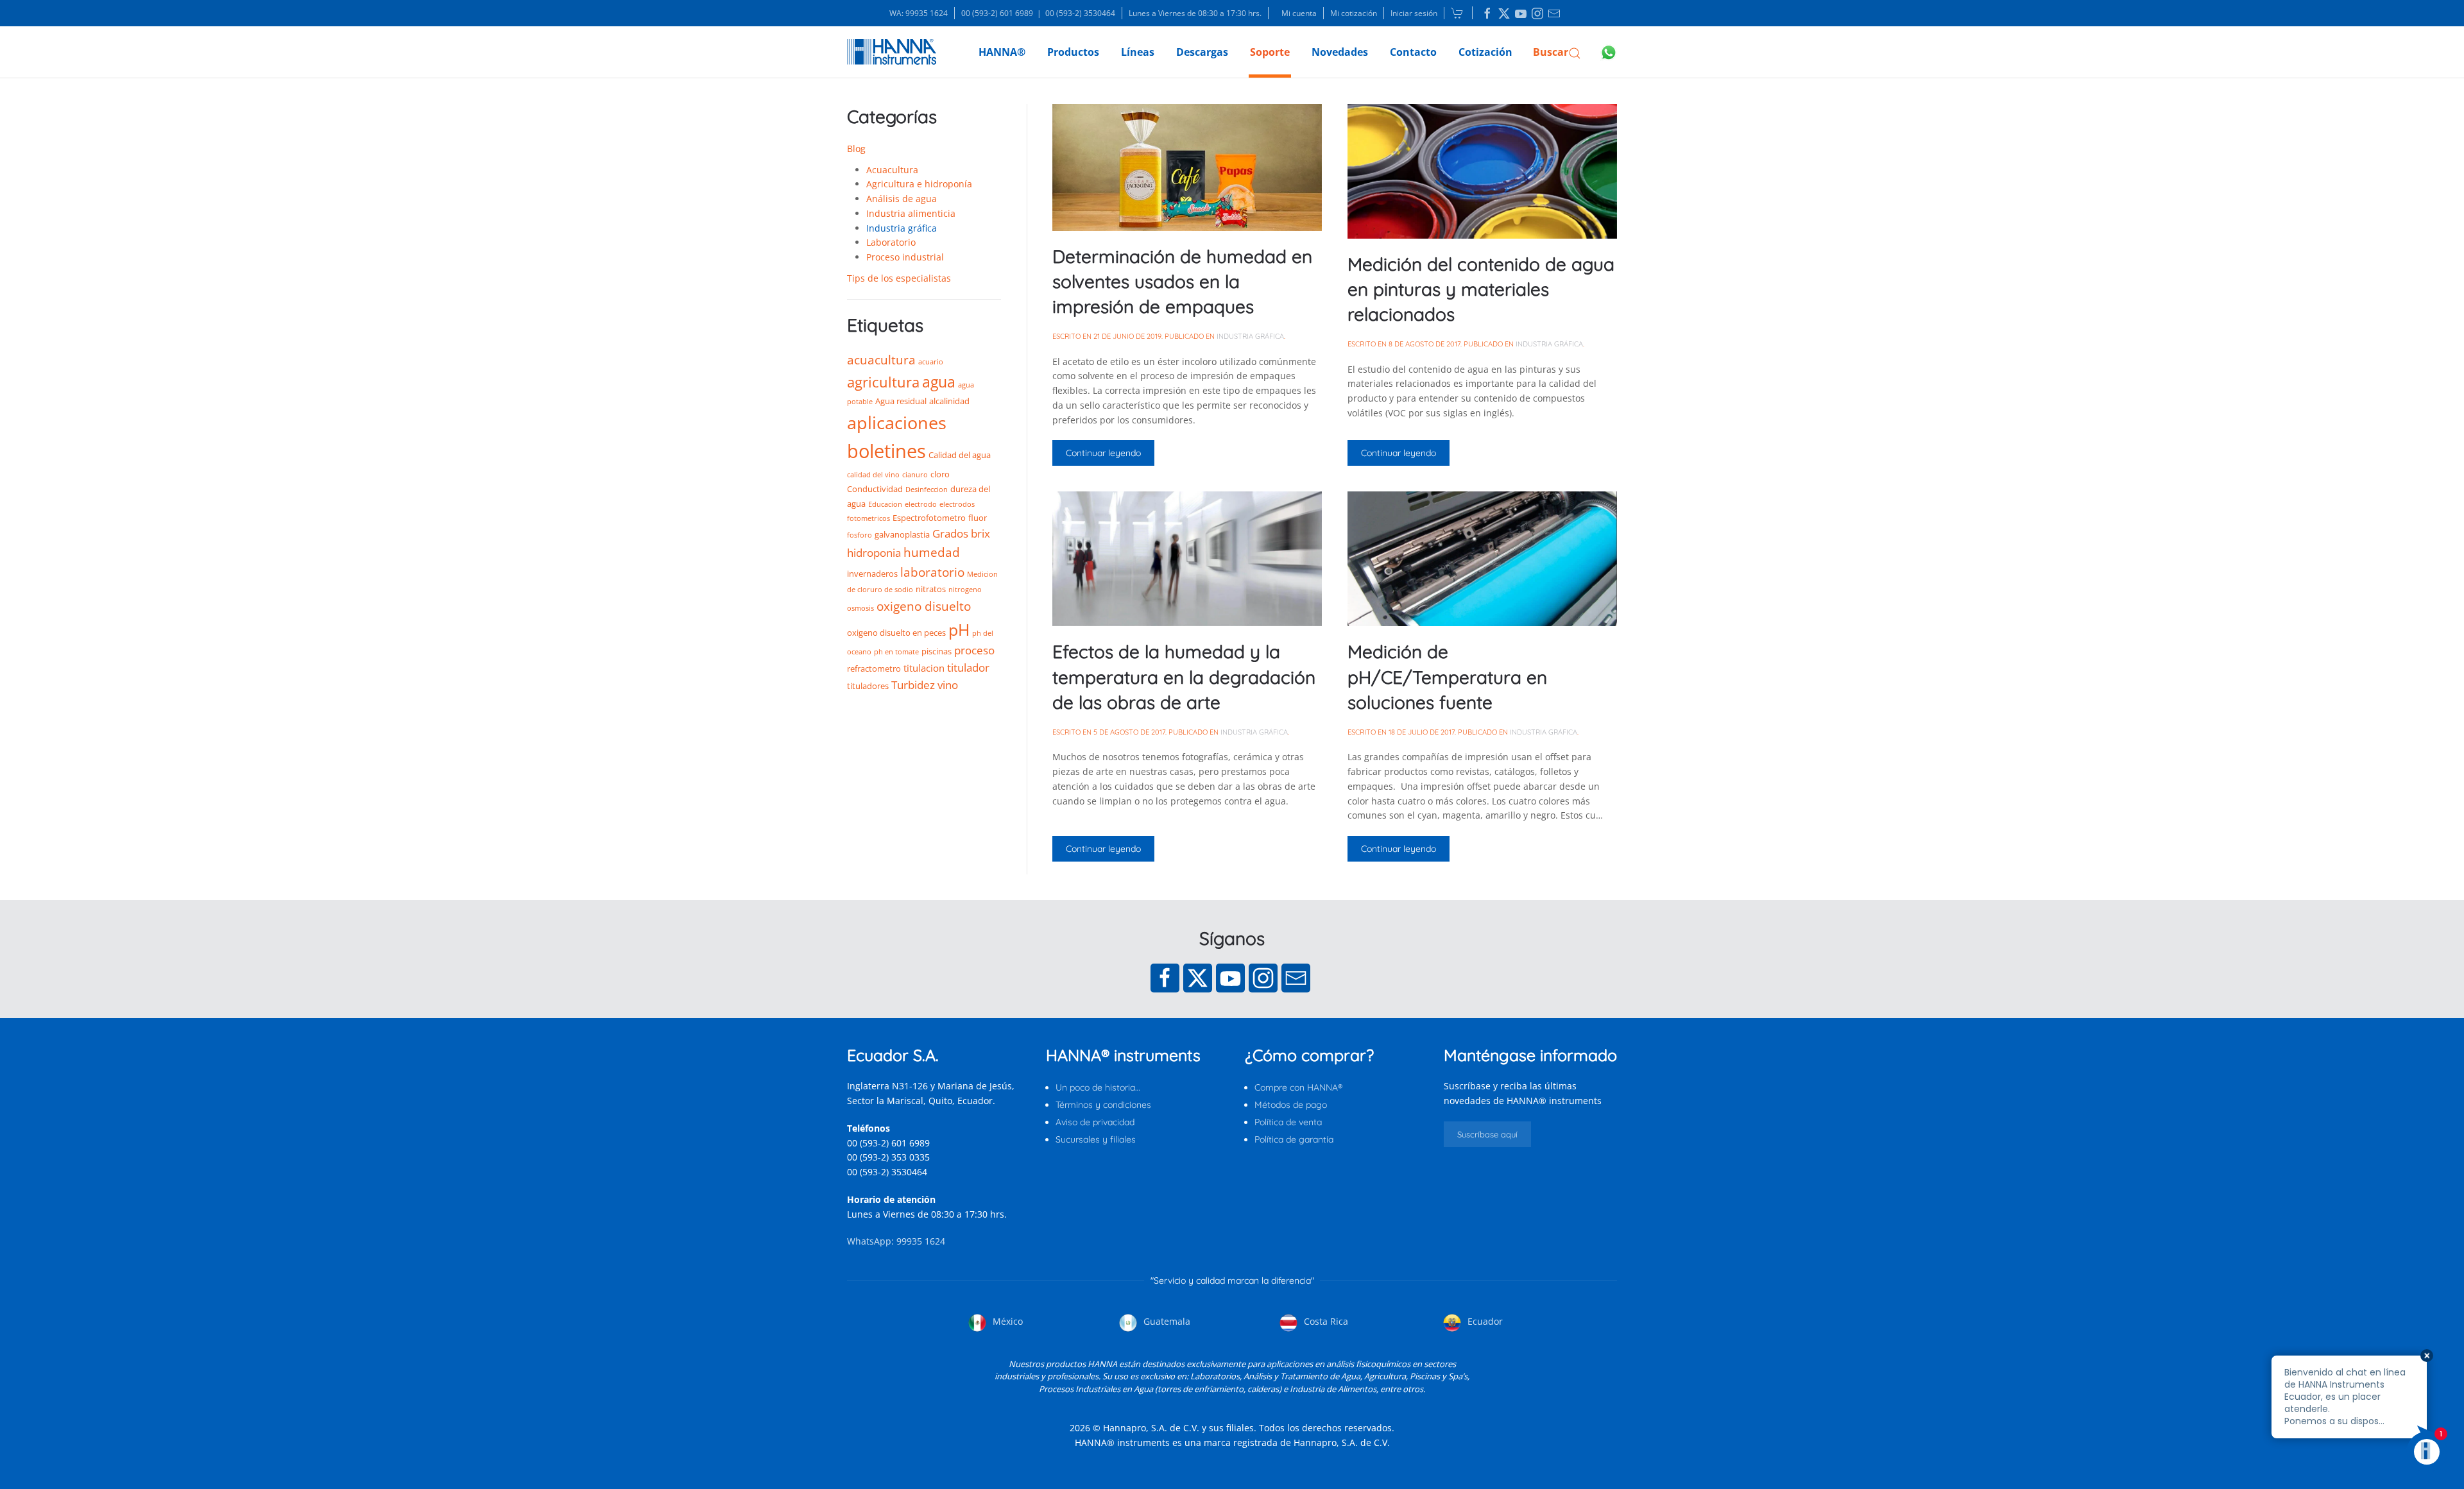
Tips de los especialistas (899, 278)
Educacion (885, 504)
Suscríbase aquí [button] (1487, 1134)
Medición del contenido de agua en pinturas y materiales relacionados (1481, 289)
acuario (931, 362)
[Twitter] (1198, 978)
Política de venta (1288, 1122)
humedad (932, 552)
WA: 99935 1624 (919, 13)
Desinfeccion (927, 489)
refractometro (874, 668)
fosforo (860, 535)
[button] (1557, 52)
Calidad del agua (960, 455)
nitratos (931, 589)
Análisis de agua (902, 199)
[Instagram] (1263, 978)
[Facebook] (1165, 978)
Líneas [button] (1138, 52)
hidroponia (874, 553)
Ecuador (1484, 1321)
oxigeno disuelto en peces (896, 633)
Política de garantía (1294, 1139)
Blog (856, 149)
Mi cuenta (1299, 13)
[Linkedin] (1487, 13)
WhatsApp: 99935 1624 (896, 1241)
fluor (978, 518)
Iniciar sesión (1414, 13)
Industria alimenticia (911, 213)
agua (939, 382)
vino (948, 685)
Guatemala (1166, 1321)
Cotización (1485, 52)
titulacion (924, 668)
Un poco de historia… (1098, 1087)
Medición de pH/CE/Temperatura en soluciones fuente (1447, 676)
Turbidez (913, 685)
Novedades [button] (1340, 52)
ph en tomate (896, 652)
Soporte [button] (1270, 52)
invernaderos (872, 574)
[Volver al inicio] (892, 52)
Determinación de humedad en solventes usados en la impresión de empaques (1182, 281)
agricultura (883, 382)
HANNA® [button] (1002, 52)
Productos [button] (1073, 52)
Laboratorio (891, 242)
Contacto (1413, 52)
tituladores (868, 686)
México (1006, 1321)
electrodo (921, 504)
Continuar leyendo (1103, 453)
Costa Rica (1325, 1321)
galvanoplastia (902, 534)
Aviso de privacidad (1095, 1122)
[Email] (1296, 978)
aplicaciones (897, 422)
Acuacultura (892, 170)
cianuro (915, 475)
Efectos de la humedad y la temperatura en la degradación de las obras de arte (1184, 676)
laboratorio (932, 572)
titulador (968, 668)
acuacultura (881, 360)
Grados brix (961, 533)
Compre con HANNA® (1298, 1087)
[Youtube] (1230, 978)
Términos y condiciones (1103, 1105)
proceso (974, 650)
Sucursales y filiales (1096, 1139)
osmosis (860, 608)
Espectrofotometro (929, 518)
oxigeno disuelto (924, 606)
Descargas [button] (1202, 52)
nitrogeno (965, 590)
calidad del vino (873, 475)
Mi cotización (1354, 13)
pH (959, 629)
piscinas (937, 651)
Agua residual (901, 401)
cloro (940, 474)
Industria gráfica (902, 228)
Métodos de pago (1291, 1105)
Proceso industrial (905, 257)
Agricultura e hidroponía (919, 184)
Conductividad (875, 489)
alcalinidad (949, 401)
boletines (886, 451)
